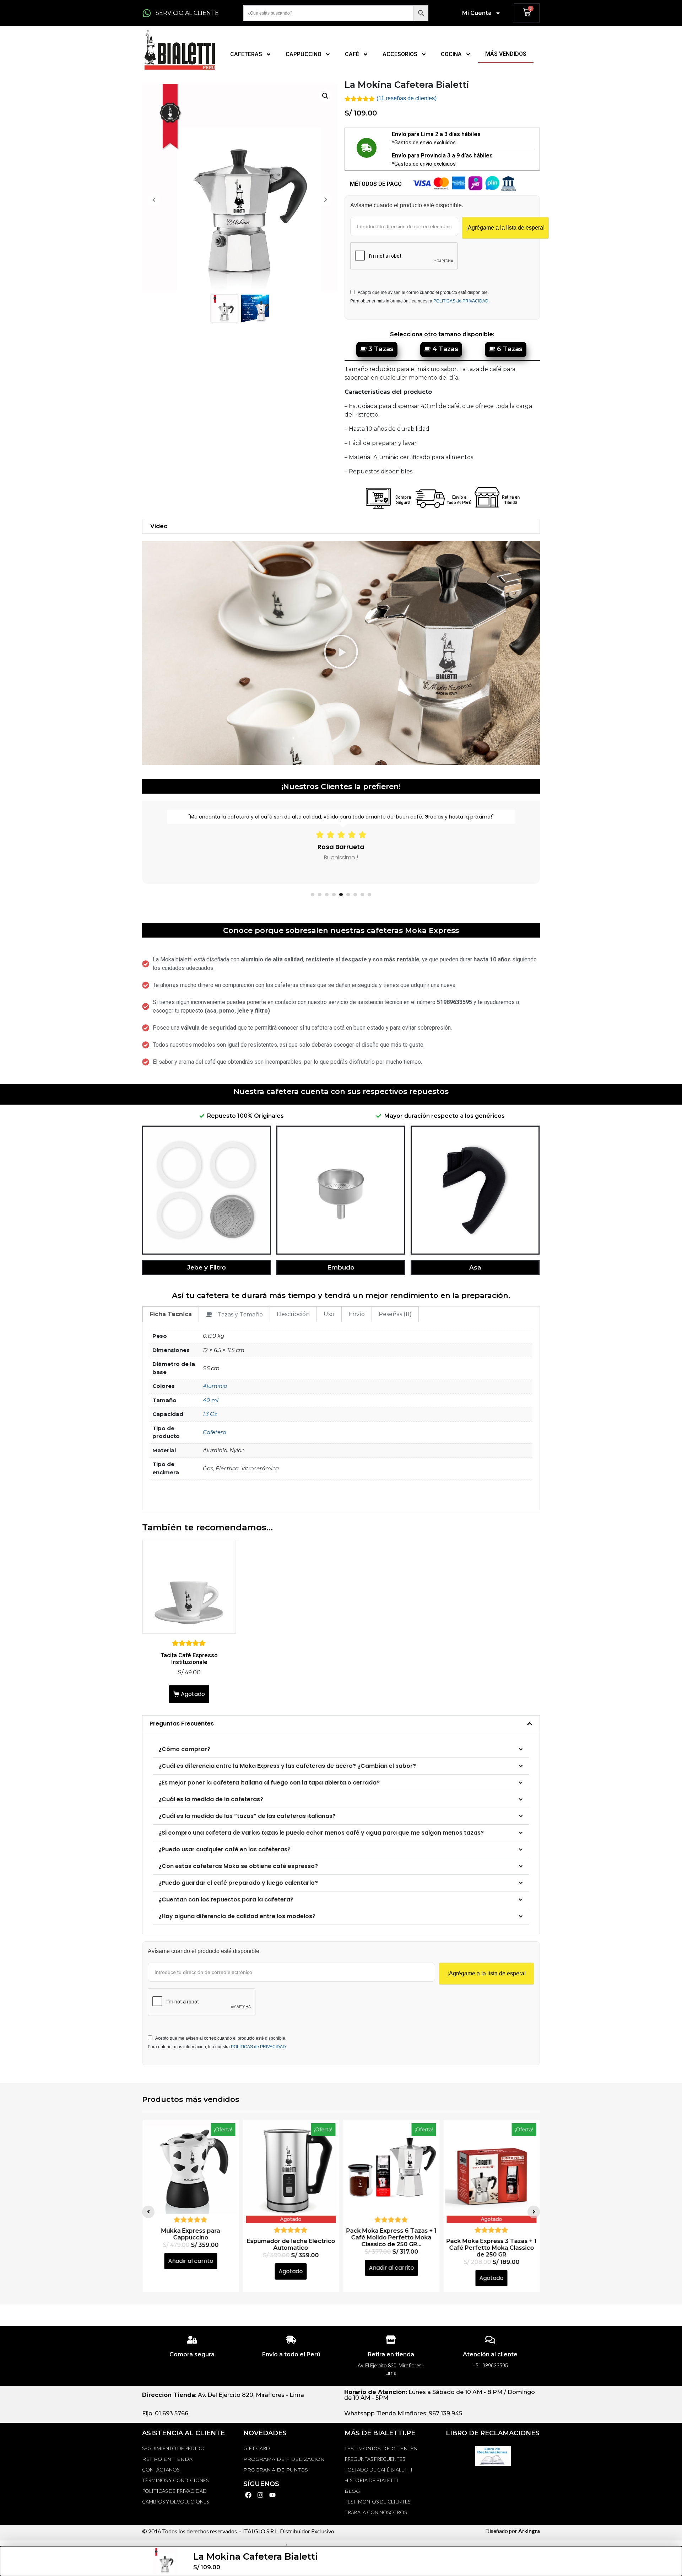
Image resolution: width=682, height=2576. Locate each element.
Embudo (341, 1267)
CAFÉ (352, 54)
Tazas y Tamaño (240, 1314)
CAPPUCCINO (304, 54)
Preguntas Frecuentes (182, 1724)
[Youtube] (273, 2495)
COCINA (451, 54)
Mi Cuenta (477, 13)
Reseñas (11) (395, 1314)
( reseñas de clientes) (407, 98)
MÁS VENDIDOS (506, 54)
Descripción (293, 1314)
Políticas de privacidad (174, 2491)
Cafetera (215, 1432)
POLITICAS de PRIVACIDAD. (461, 301)
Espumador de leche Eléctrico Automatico (191, 2244)
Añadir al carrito (291, 2268)
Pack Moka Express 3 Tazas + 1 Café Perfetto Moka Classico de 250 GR (391, 2247)
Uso (329, 1314)
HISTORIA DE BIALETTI (371, 2480)
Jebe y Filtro (207, 1267)
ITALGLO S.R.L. (261, 2531)
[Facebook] (248, 2495)
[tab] (171, 1314)
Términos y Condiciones (175, 2480)
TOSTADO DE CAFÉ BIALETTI (378, 2470)
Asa (475, 1267)
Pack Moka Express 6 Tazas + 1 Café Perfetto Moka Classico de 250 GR (491, 2247)
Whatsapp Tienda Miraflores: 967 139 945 (403, 2413)
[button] (341, 653)
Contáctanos (161, 2470)
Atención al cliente (490, 2354)
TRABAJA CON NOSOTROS (376, 2512)
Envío (357, 1314)
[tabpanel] (341, 842)
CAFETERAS (246, 54)
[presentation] (313, 895)
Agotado (193, 1694)
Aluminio (215, 1386)
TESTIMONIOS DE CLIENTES (381, 2448)
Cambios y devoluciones (175, 2502)
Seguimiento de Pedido (173, 2448)
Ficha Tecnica (171, 1314)
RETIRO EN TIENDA (167, 2459)
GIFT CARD (257, 2448)
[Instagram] (261, 2495)
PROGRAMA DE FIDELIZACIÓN (284, 2459)
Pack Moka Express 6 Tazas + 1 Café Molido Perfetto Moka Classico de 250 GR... (291, 2237)
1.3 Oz (210, 1414)
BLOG (352, 2491)
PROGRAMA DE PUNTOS (276, 2470)
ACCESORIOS (400, 54)
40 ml (211, 1400)
